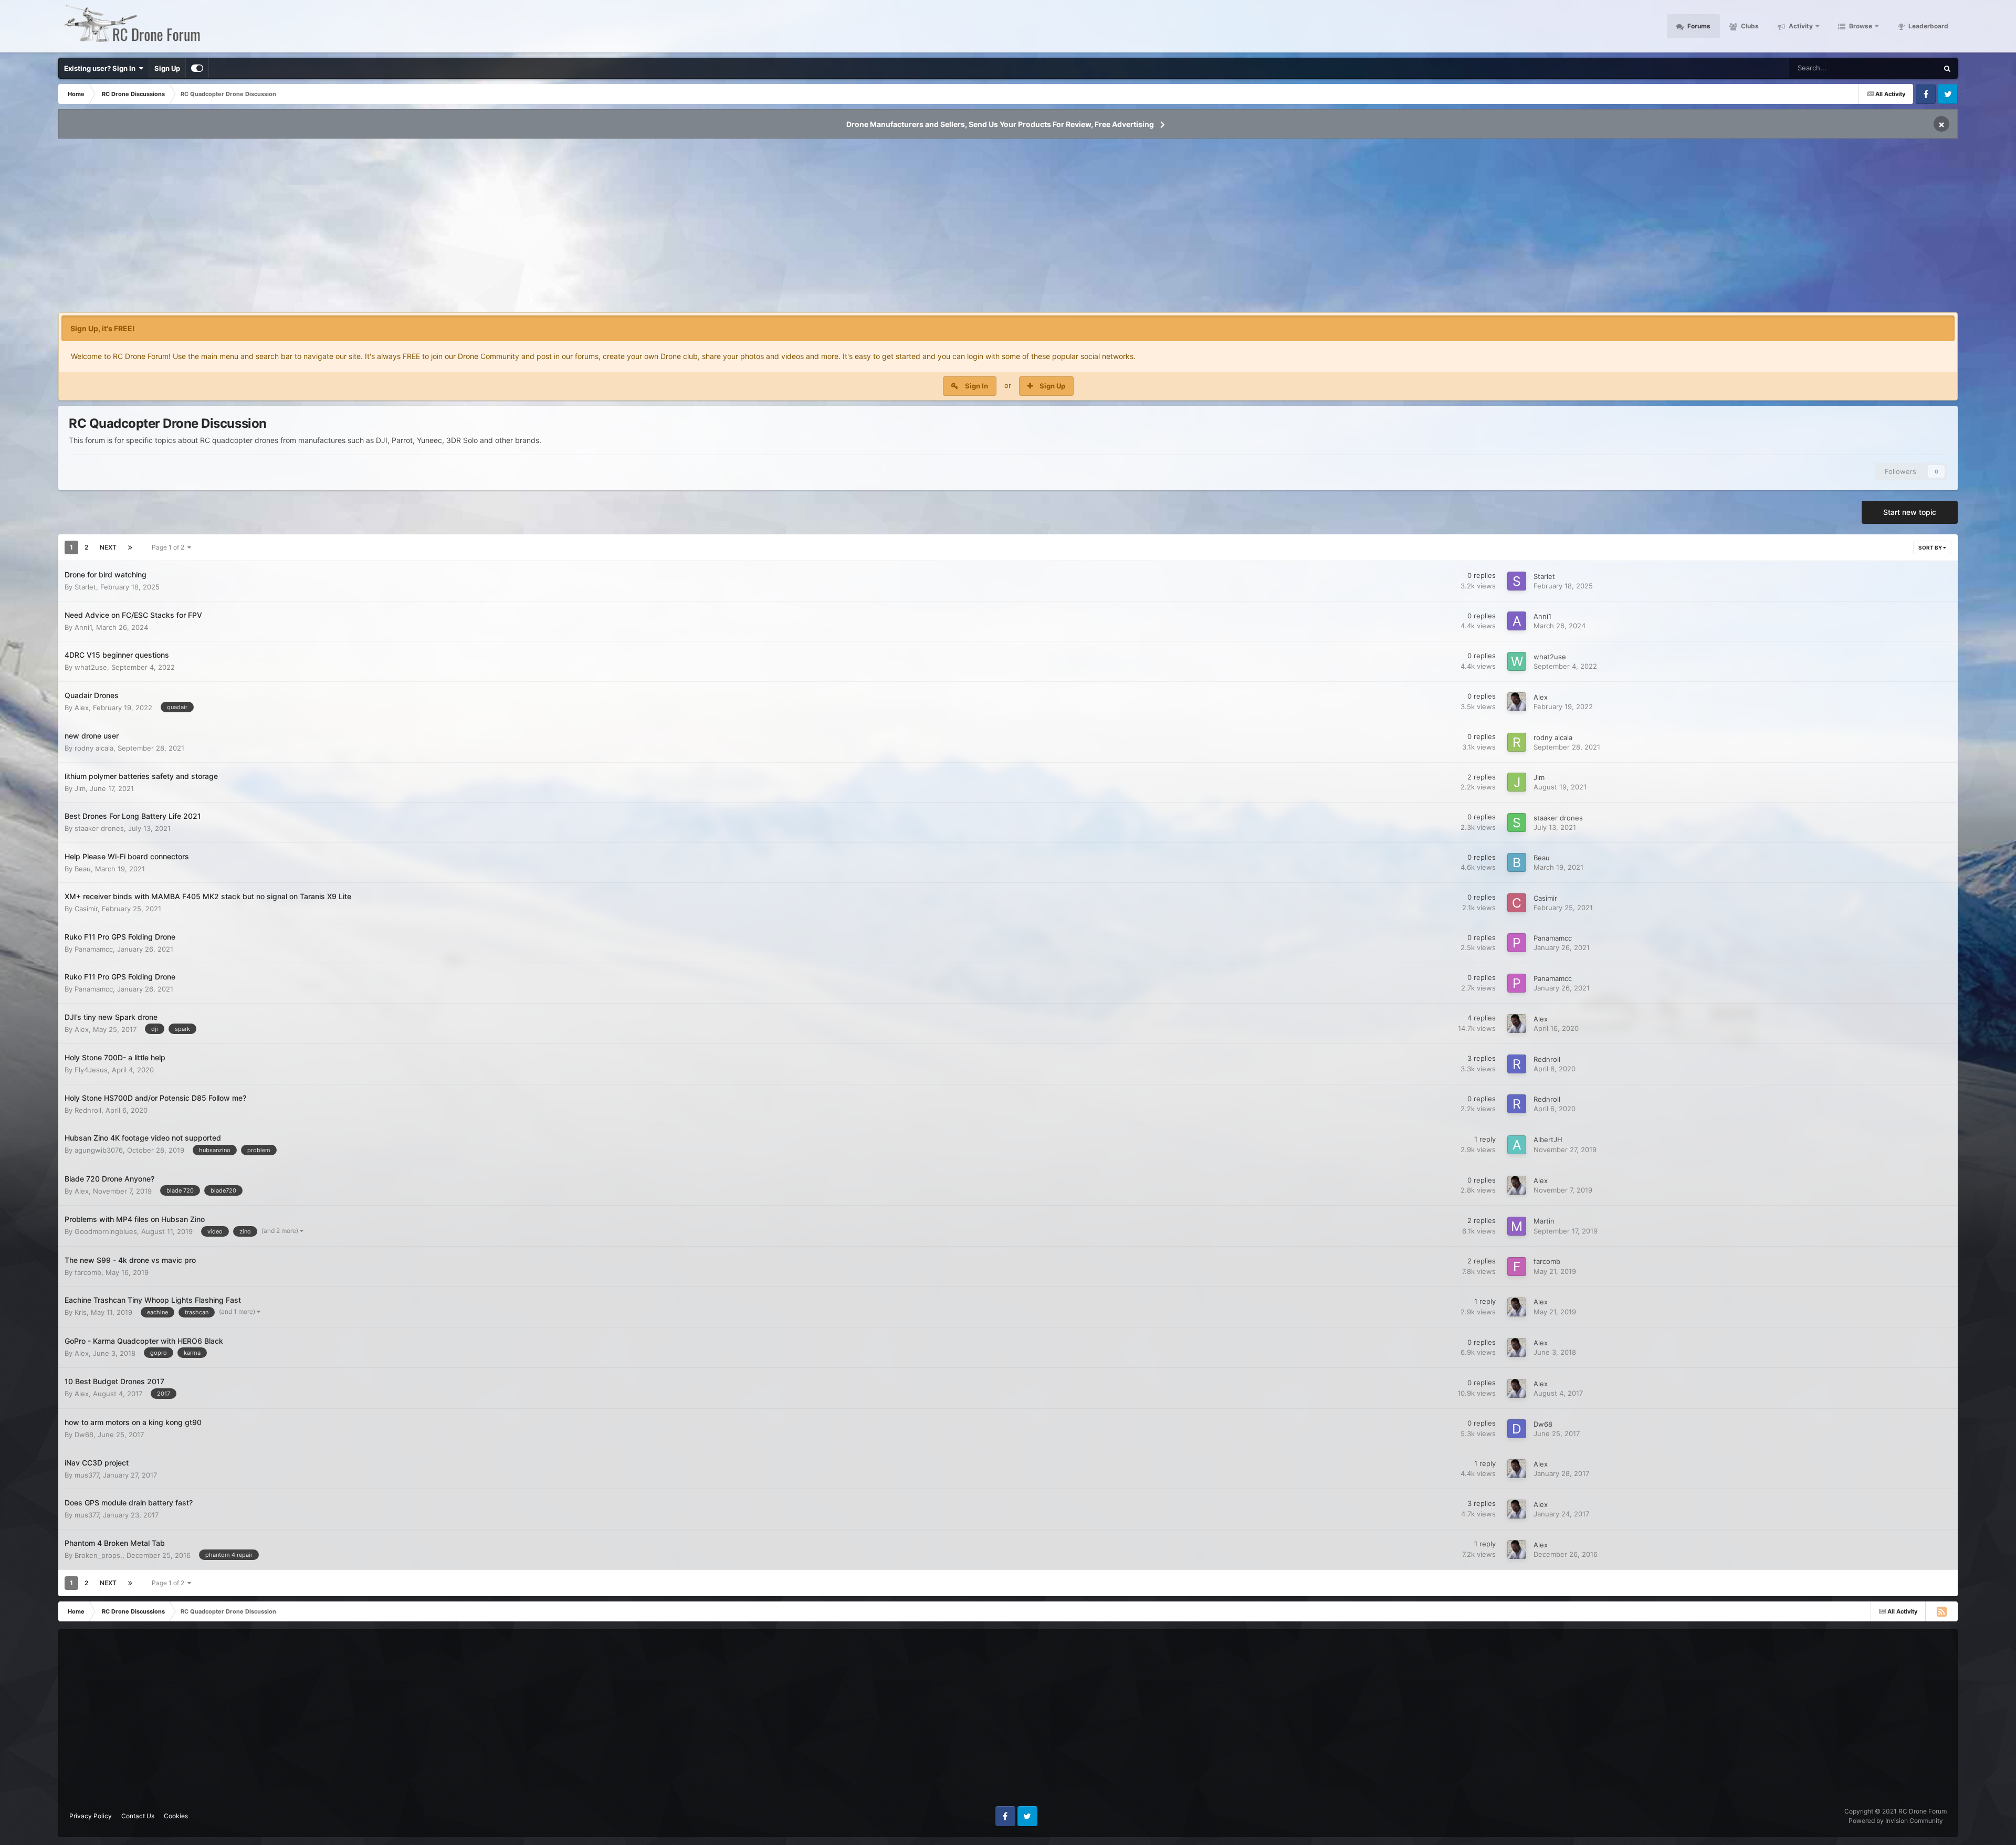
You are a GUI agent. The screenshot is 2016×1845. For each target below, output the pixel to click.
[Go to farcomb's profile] (1517, 1267)
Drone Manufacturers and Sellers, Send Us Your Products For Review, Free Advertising (1000, 124)
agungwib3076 (99, 1150)
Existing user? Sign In (101, 68)
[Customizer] (197, 68)
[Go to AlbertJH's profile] (1517, 1145)
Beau (83, 869)
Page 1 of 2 (170, 547)
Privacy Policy (91, 1816)
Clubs (1749, 26)
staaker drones (99, 828)
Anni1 (83, 627)
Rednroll (1547, 1059)
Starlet (85, 587)
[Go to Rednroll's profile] (1517, 1064)
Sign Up (167, 68)
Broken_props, (98, 1555)
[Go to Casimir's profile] (1517, 903)
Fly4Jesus (91, 1070)
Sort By (1931, 547)
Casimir (86, 909)
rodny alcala (94, 748)
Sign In (976, 386)
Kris (81, 1312)
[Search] (1947, 68)
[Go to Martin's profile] (1517, 1226)
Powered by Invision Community (1896, 1821)
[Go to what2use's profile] (1517, 661)
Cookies (176, 1816)
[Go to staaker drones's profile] (1517, 823)
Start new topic (1910, 512)
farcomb (88, 1272)
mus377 (87, 1475)
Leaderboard (1928, 26)
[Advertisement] (1008, 229)
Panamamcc (94, 949)
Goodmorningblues (106, 1231)
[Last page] (130, 547)
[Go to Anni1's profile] (1517, 621)
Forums (1698, 26)
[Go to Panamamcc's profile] (1517, 943)
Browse (1860, 26)
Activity (1800, 26)
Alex (82, 708)
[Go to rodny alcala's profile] (1517, 742)
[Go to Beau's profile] (1517, 862)
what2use (91, 667)
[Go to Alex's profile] (1517, 702)
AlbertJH (1548, 1140)
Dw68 (84, 1435)
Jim (80, 788)
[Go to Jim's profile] (1517, 782)
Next (108, 547)
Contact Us (138, 1816)
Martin (1544, 1221)
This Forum (1907, 68)
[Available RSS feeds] (1941, 1611)
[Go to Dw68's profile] (1517, 1429)
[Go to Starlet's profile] (1517, 581)
